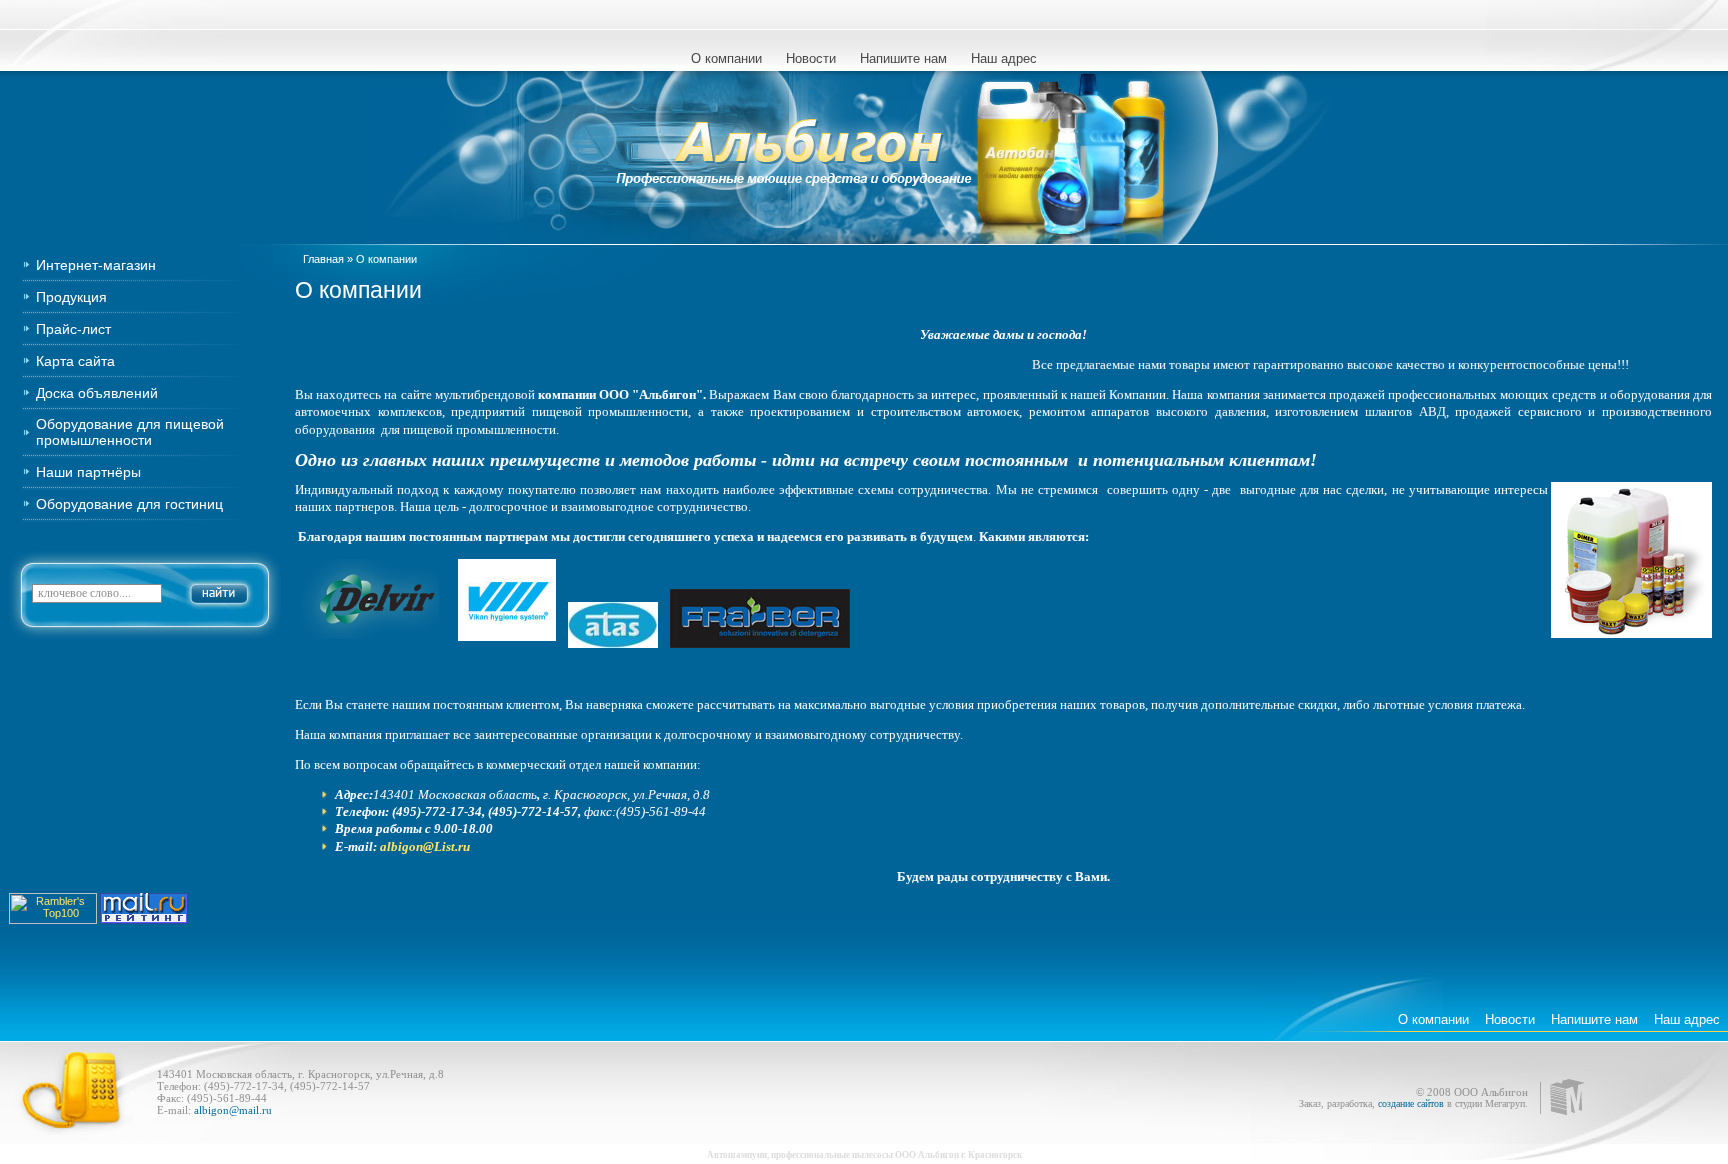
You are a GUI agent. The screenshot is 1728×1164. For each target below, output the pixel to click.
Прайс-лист (73, 329)
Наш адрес (1004, 58)
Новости (811, 58)
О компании (726, 58)
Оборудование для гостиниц (129, 504)
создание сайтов (1411, 1103)
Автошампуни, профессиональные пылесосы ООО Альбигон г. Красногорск (864, 1155)
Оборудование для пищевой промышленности (130, 432)
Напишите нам (903, 58)
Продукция (71, 297)
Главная (323, 259)
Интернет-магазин (96, 265)
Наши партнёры (88, 472)
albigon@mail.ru (231, 1110)
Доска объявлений (97, 393)
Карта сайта (75, 361)
